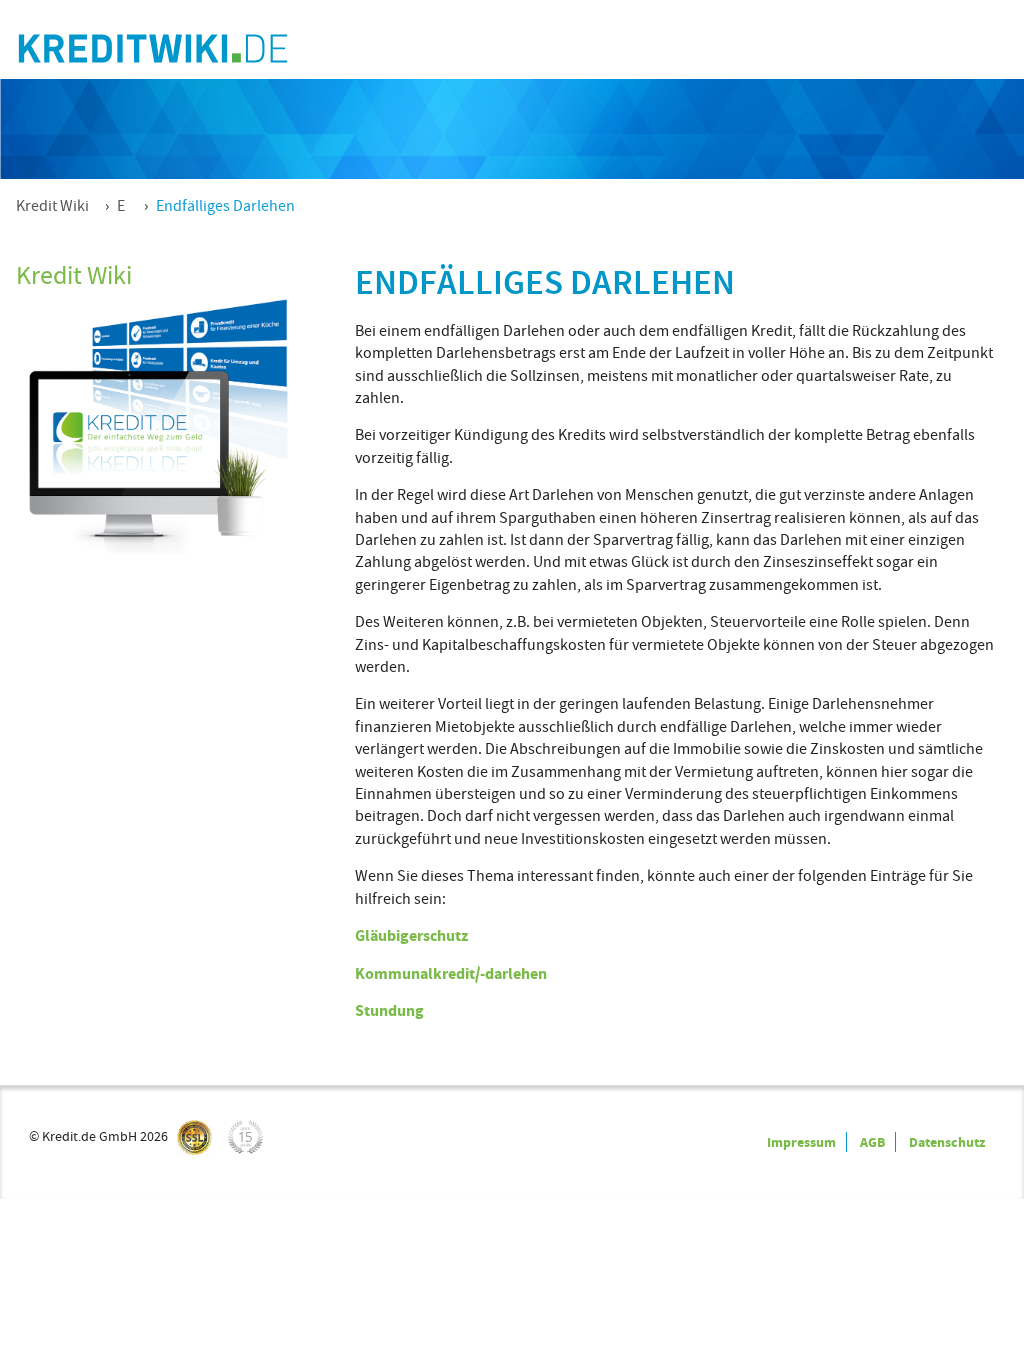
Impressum (801, 1142)
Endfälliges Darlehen (225, 206)
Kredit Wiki (52, 206)
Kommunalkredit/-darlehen (451, 973)
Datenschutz (947, 1142)
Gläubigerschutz (411, 935)
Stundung (389, 1010)
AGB (872, 1142)
